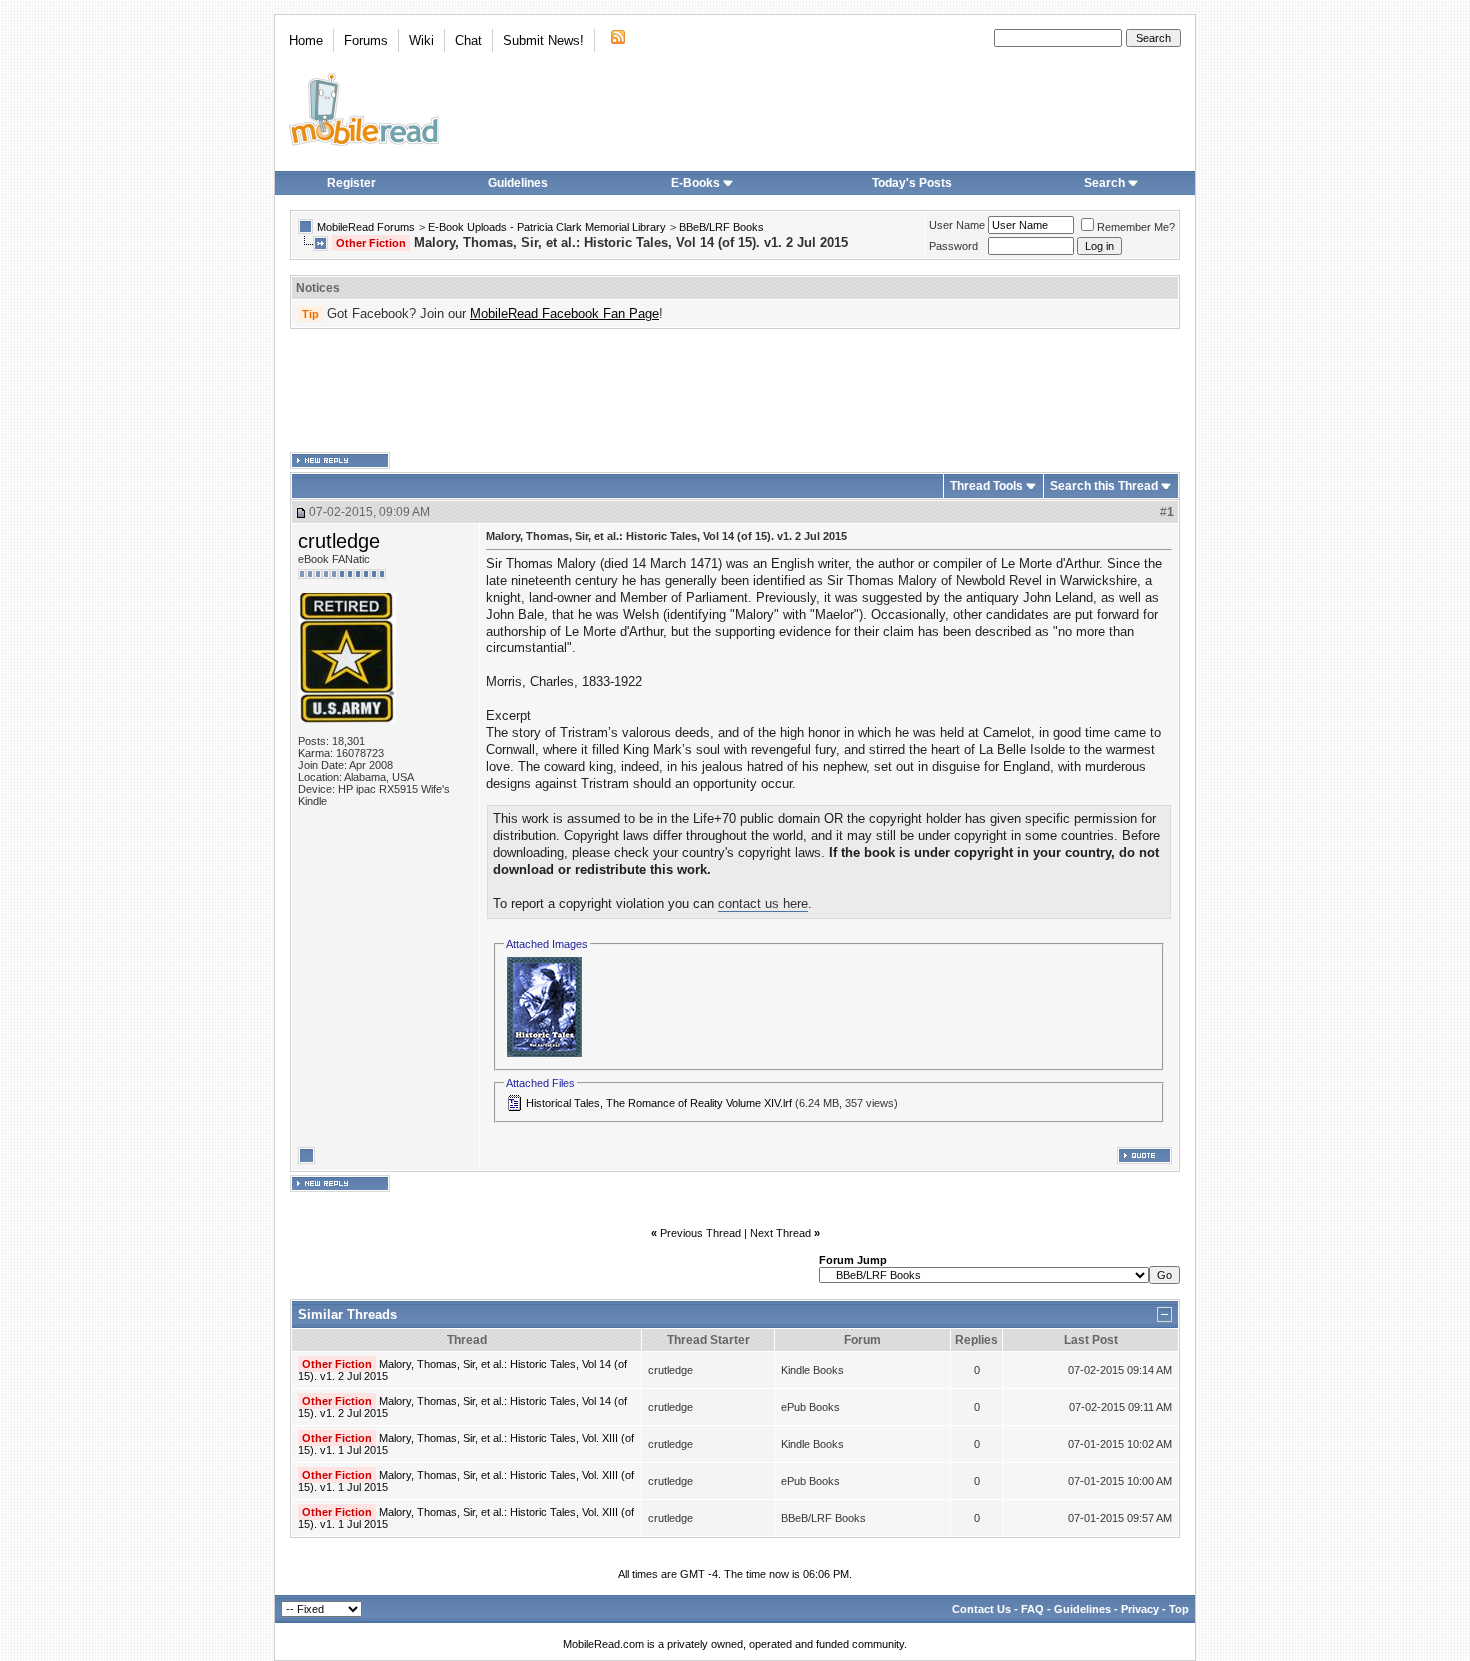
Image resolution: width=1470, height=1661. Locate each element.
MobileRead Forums (366, 227)
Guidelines (518, 183)
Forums (366, 40)
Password (953, 246)
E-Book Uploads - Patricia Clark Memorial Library (547, 227)
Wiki (421, 40)
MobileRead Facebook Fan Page (564, 313)
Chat (468, 40)
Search (1104, 183)
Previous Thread (700, 1233)
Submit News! (543, 40)
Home (306, 40)
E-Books (695, 183)
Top (1179, 1609)
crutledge (339, 541)
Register (351, 183)
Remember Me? (1136, 227)
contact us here (763, 903)
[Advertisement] (735, 391)
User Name (957, 225)
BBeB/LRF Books (721, 227)
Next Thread (780, 1233)
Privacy (1140, 1609)
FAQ (1032, 1609)
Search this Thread (1104, 486)
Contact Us (981, 1609)
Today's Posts (912, 183)
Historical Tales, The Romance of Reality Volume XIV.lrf (659, 1103)
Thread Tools (986, 486)
